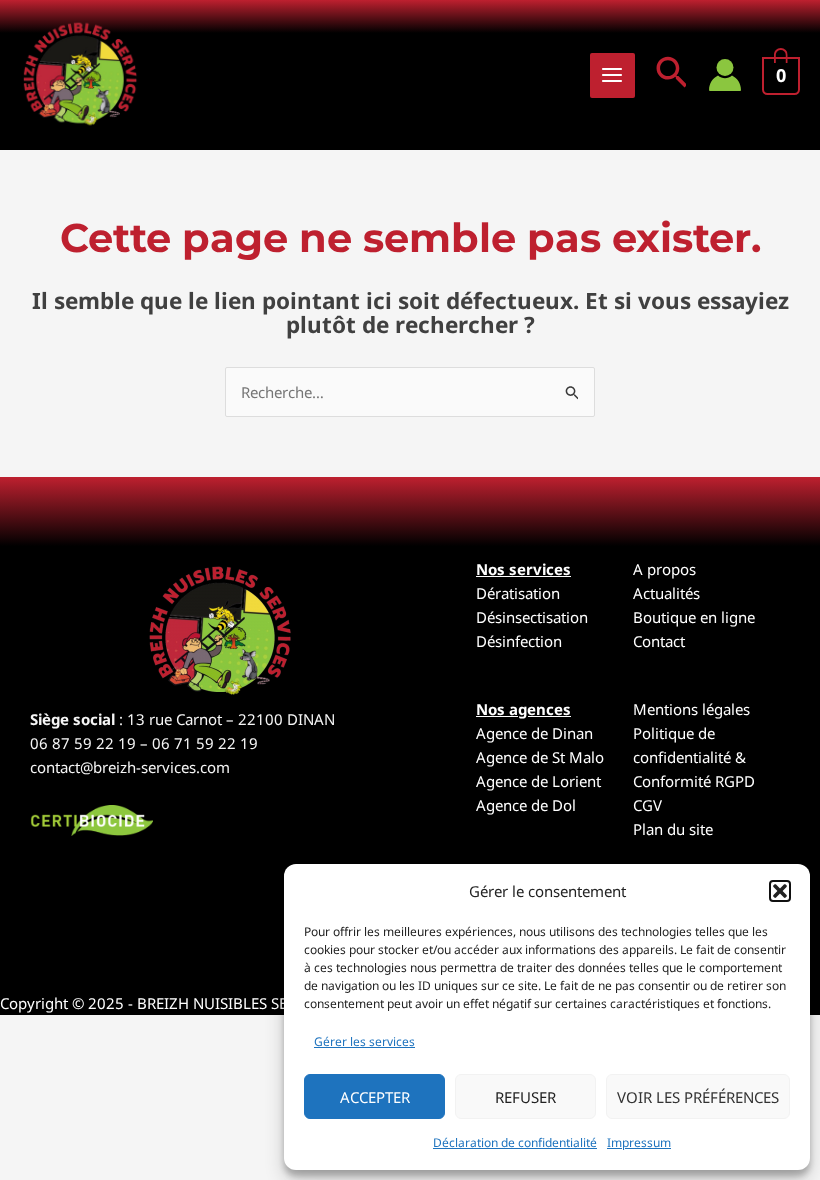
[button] (780, 891)
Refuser (525, 1097)
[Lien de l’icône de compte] (725, 75)
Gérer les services (364, 1041)
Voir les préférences (698, 1097)
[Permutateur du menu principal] (612, 75)
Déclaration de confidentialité (515, 1142)
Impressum (639, 1142)
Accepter (375, 1097)
